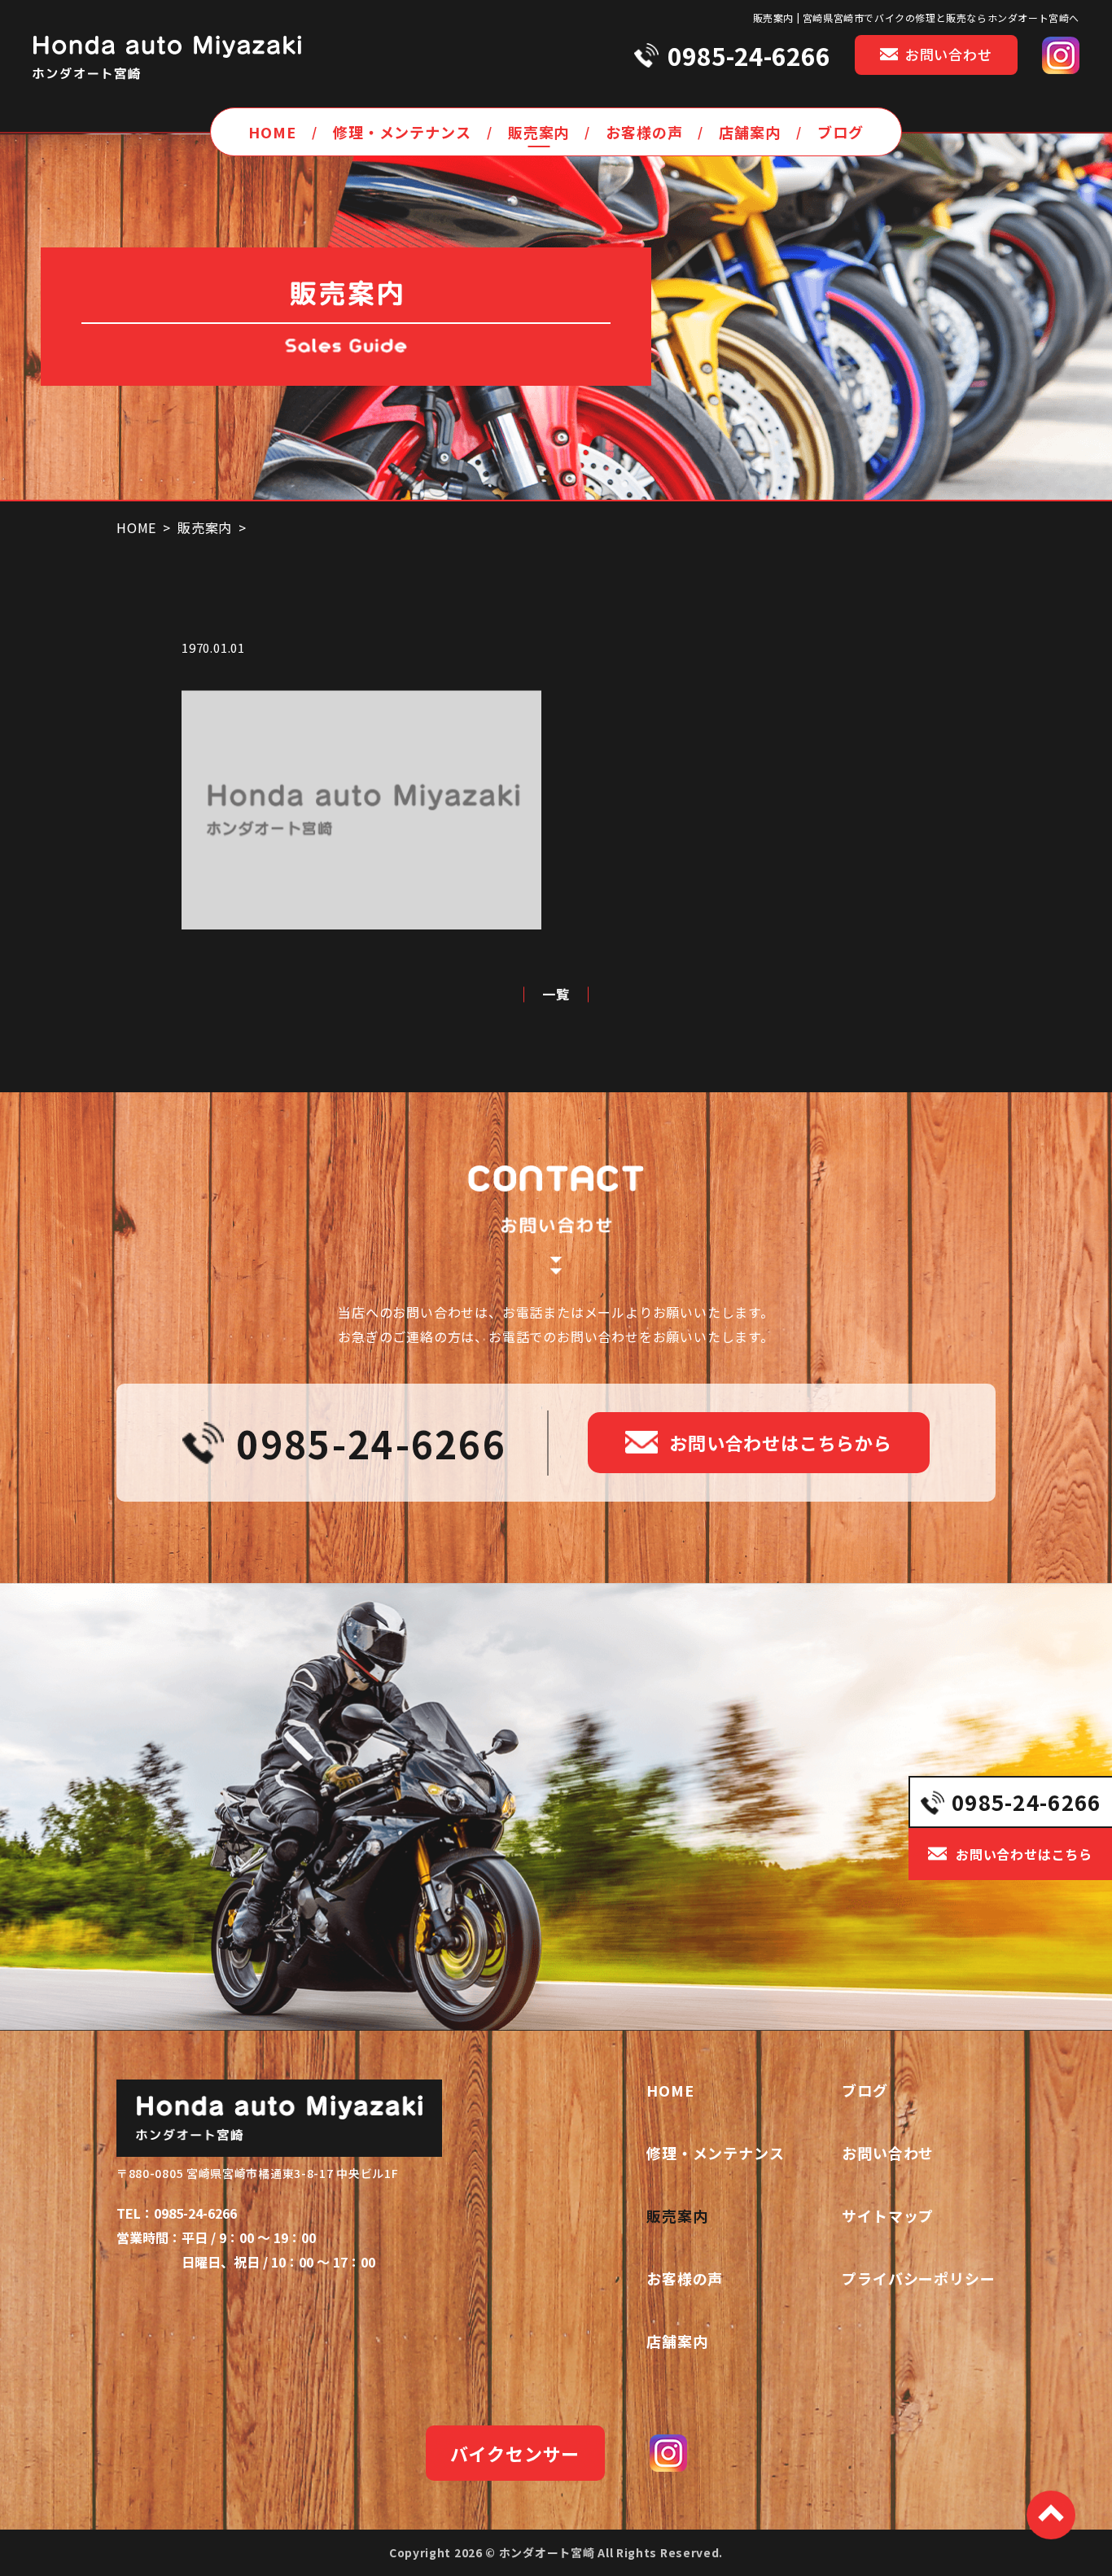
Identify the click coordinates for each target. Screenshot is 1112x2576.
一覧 (556, 995)
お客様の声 (644, 132)
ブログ (841, 132)
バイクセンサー (515, 2453)
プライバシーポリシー (919, 2278)
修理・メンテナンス (402, 132)
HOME (272, 132)
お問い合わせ (888, 2153)
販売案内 (539, 132)
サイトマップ (888, 2215)
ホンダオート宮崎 (547, 2552)
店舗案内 (750, 132)
